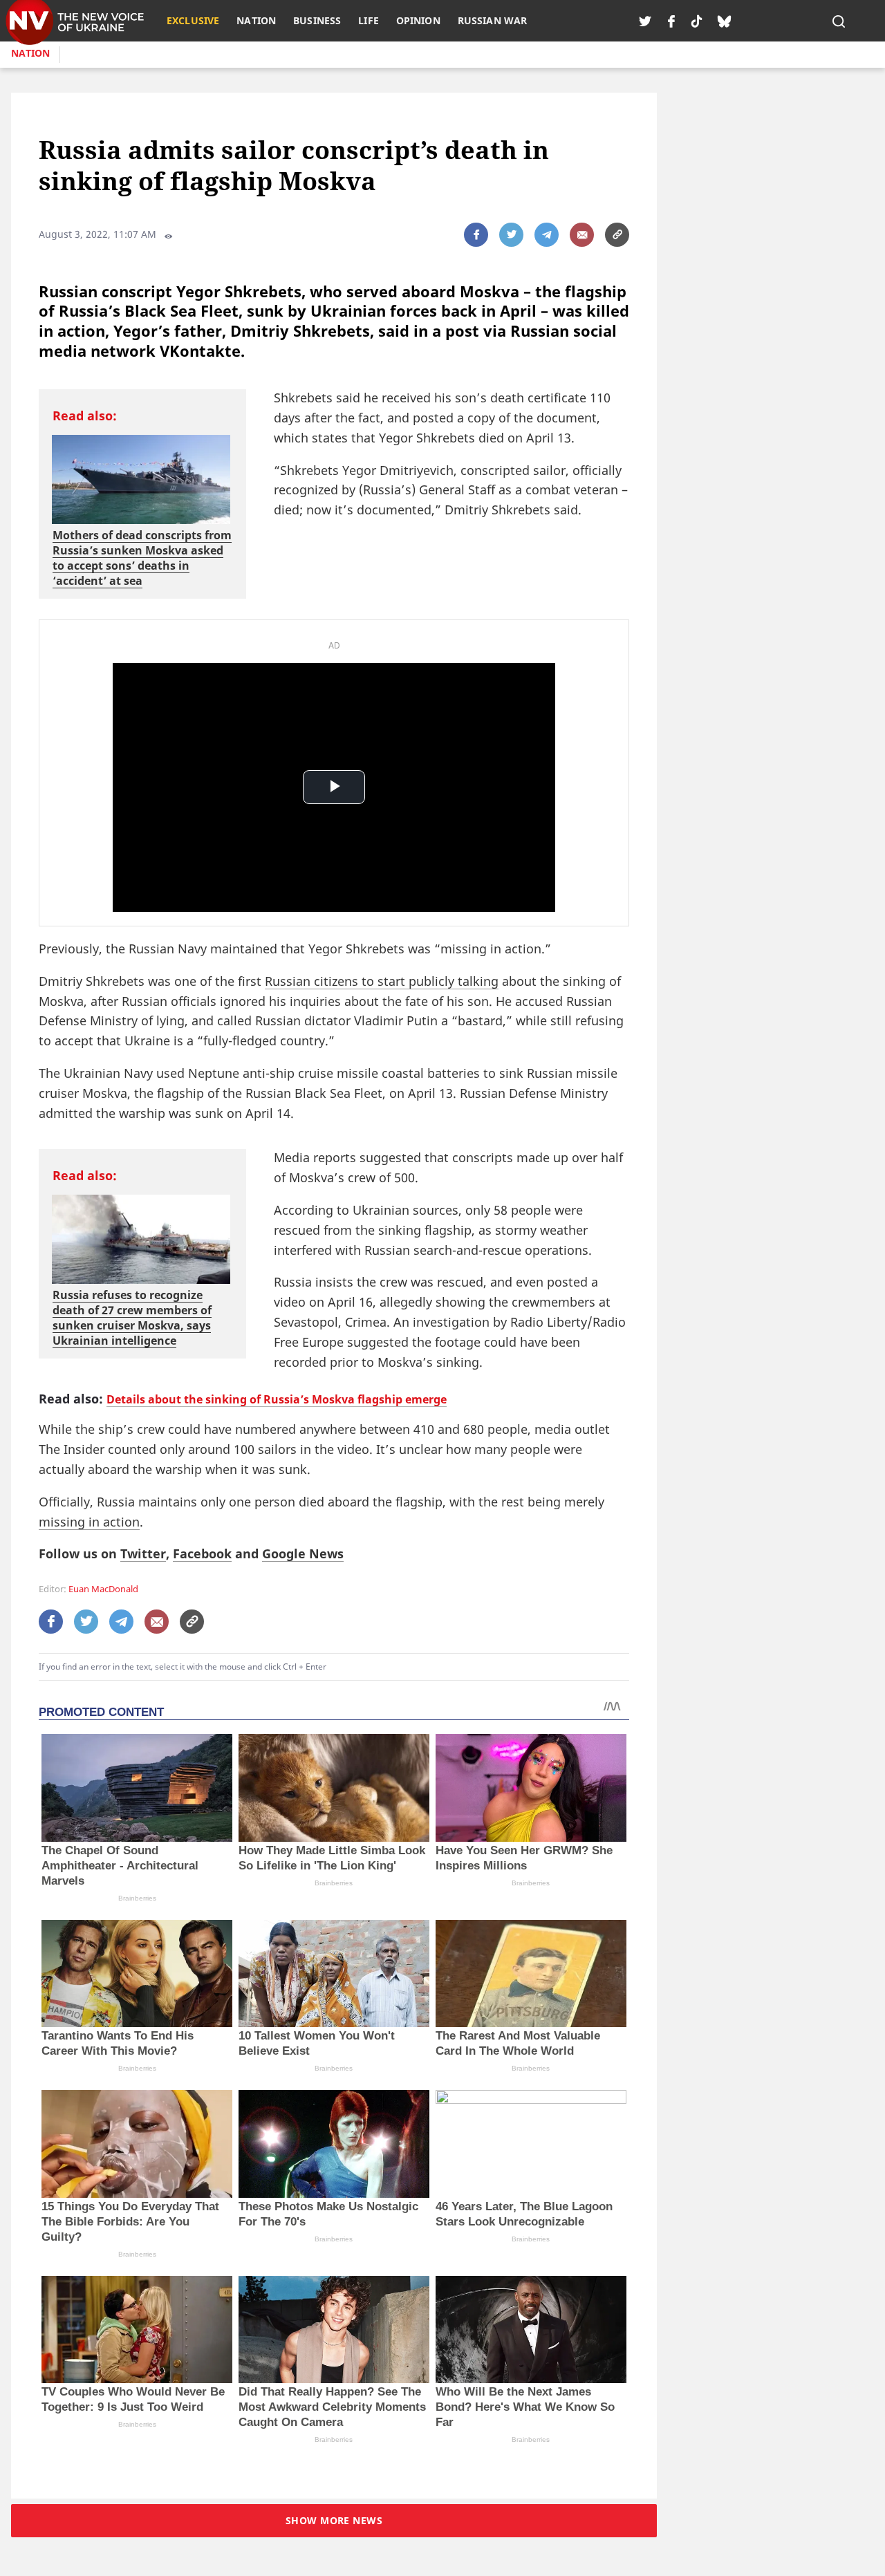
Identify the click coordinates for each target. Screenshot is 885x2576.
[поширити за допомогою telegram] (547, 235)
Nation (30, 53)
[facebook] (671, 21)
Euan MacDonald (103, 1589)
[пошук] (839, 21)
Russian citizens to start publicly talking (382, 981)
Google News (303, 1553)
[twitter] (645, 21)
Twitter (143, 1553)
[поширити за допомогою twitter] (511, 235)
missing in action (89, 1522)
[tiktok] (697, 21)
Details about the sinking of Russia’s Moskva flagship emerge (277, 1399)
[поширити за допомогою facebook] (476, 235)
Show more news (334, 2520)
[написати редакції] (582, 235)
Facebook (202, 1553)
